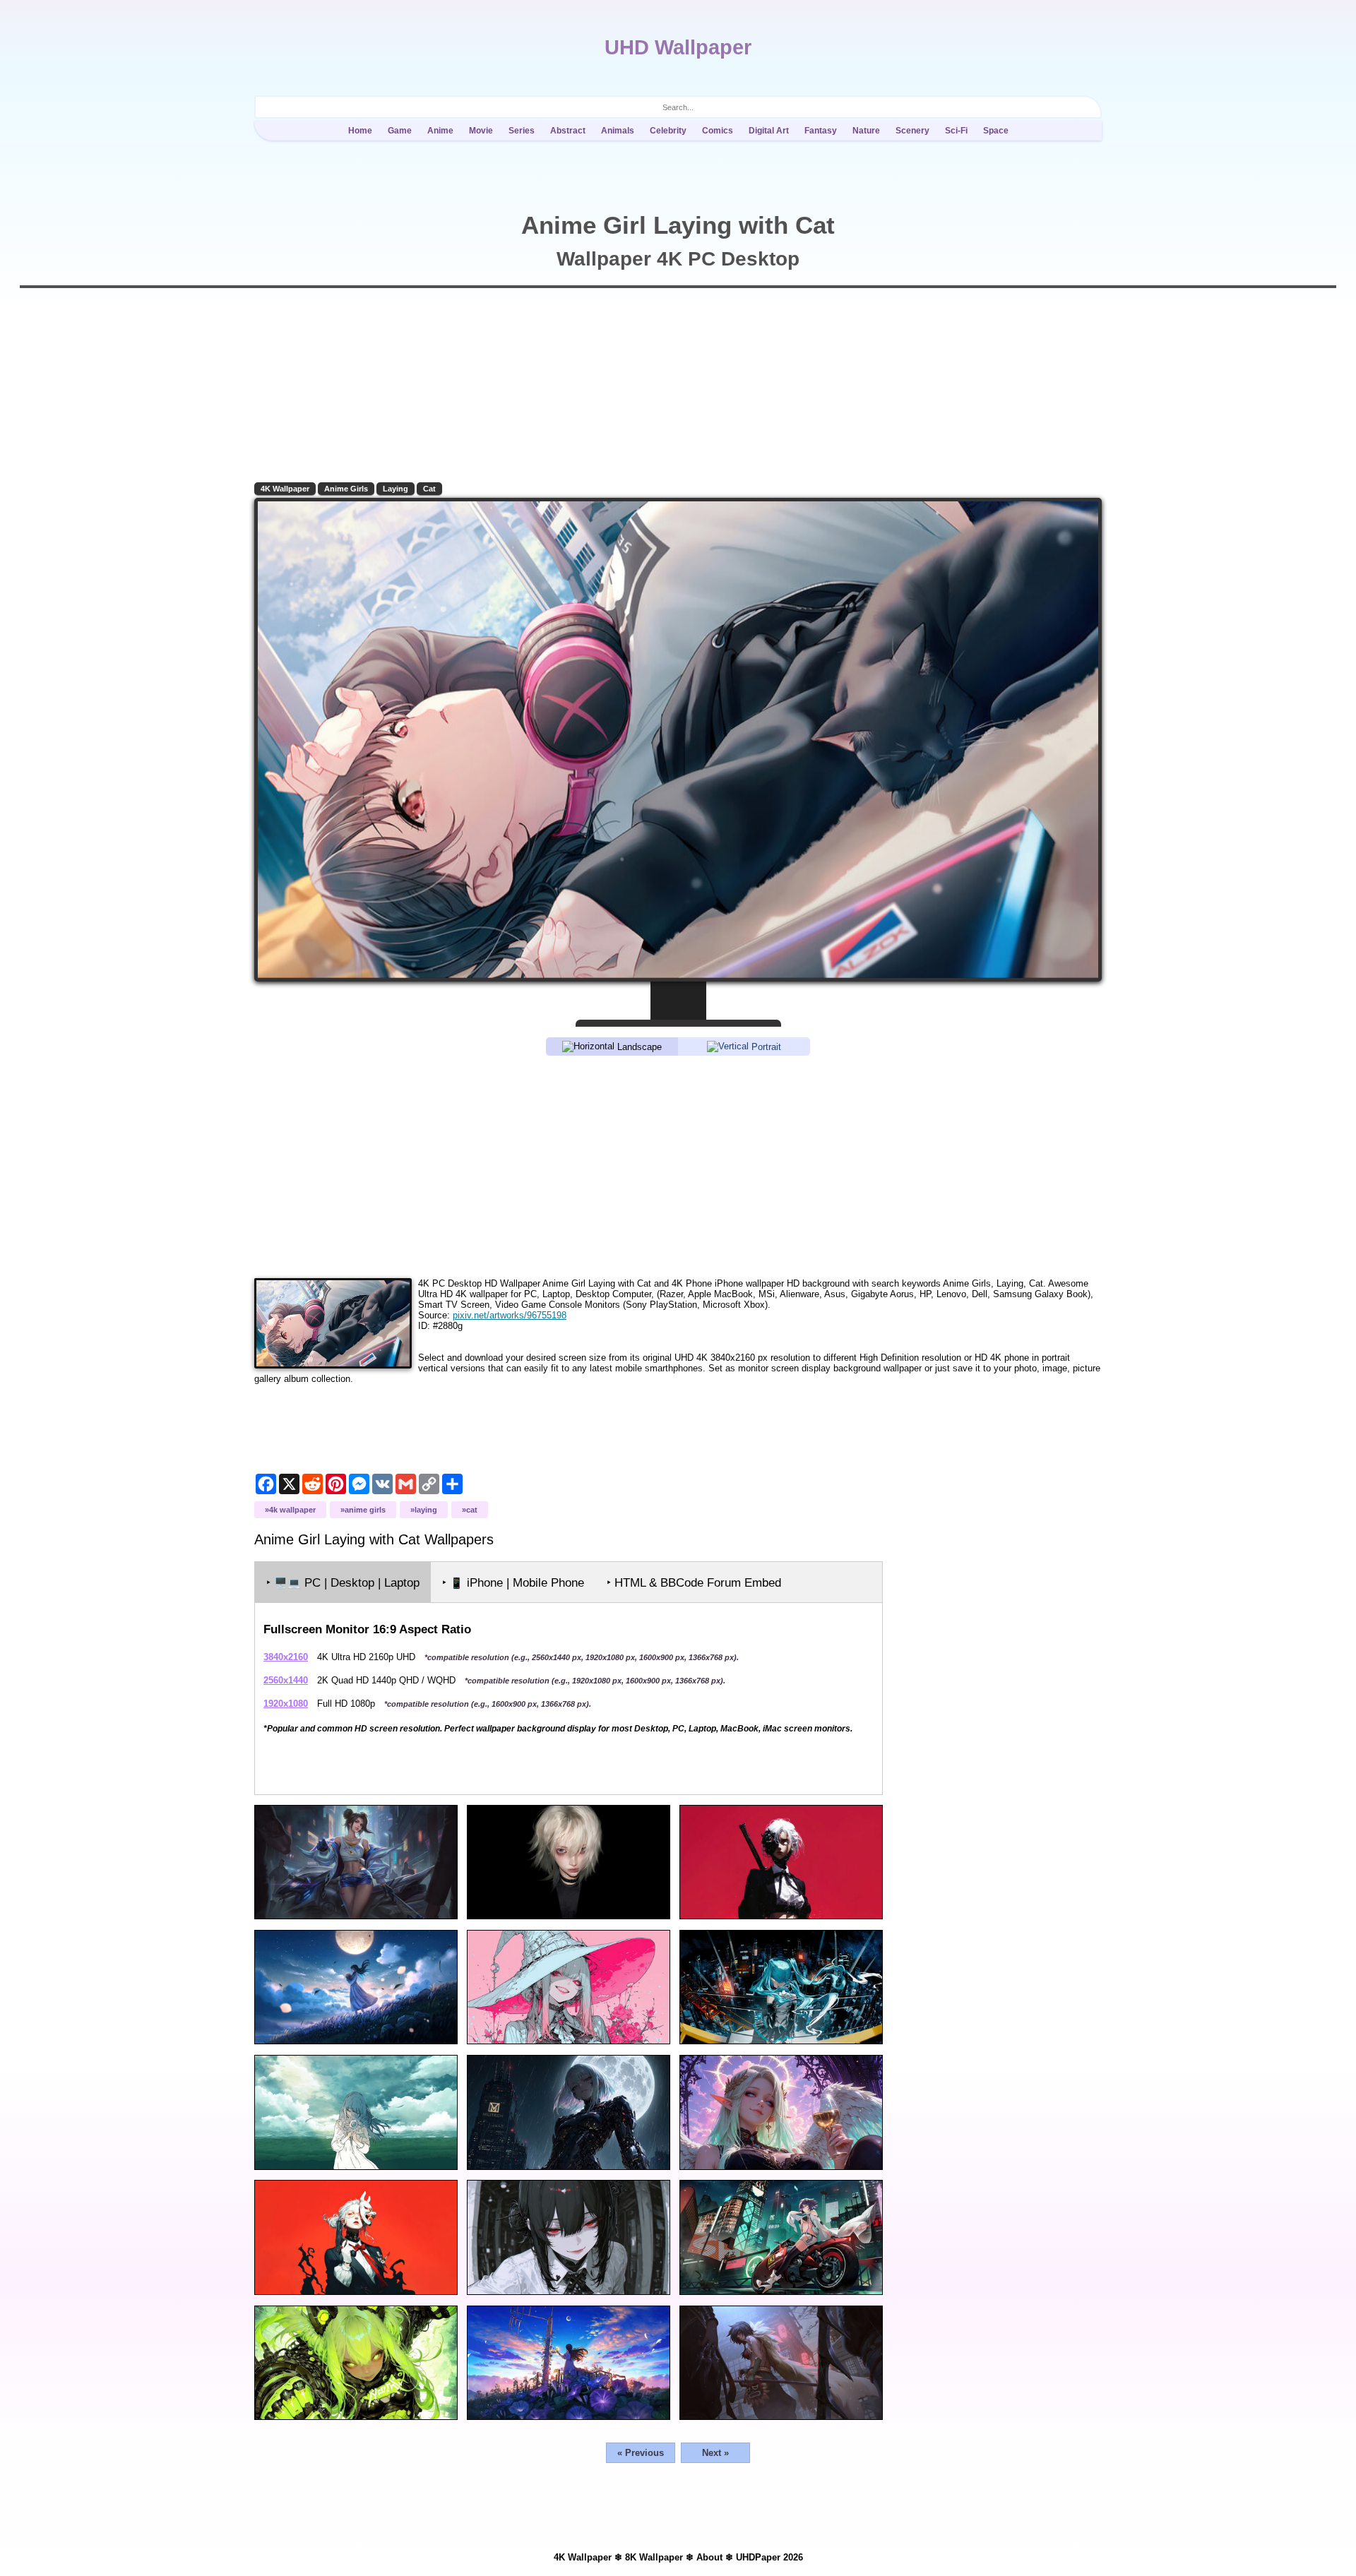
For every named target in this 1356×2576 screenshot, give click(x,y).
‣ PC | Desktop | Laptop (343, 1583)
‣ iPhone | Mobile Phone (513, 1583)
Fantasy (821, 131)
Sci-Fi (956, 131)
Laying (395, 489)
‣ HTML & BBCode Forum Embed (694, 1583)
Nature (866, 131)
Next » (715, 2453)
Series (522, 131)
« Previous (641, 2453)
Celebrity (668, 131)
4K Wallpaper (285, 489)
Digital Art (769, 131)
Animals (618, 131)
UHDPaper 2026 (769, 2557)
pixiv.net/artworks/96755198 (510, 1315)
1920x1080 (286, 1704)
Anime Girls (346, 489)
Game (400, 131)
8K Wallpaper (654, 2557)
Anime (440, 131)
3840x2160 (286, 1657)
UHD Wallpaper (678, 47)
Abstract (568, 131)
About (709, 2557)
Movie (481, 131)
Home (360, 131)
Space (996, 131)
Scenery (912, 131)
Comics (718, 131)
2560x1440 (286, 1680)
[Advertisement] (678, 1166)
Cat (429, 489)
